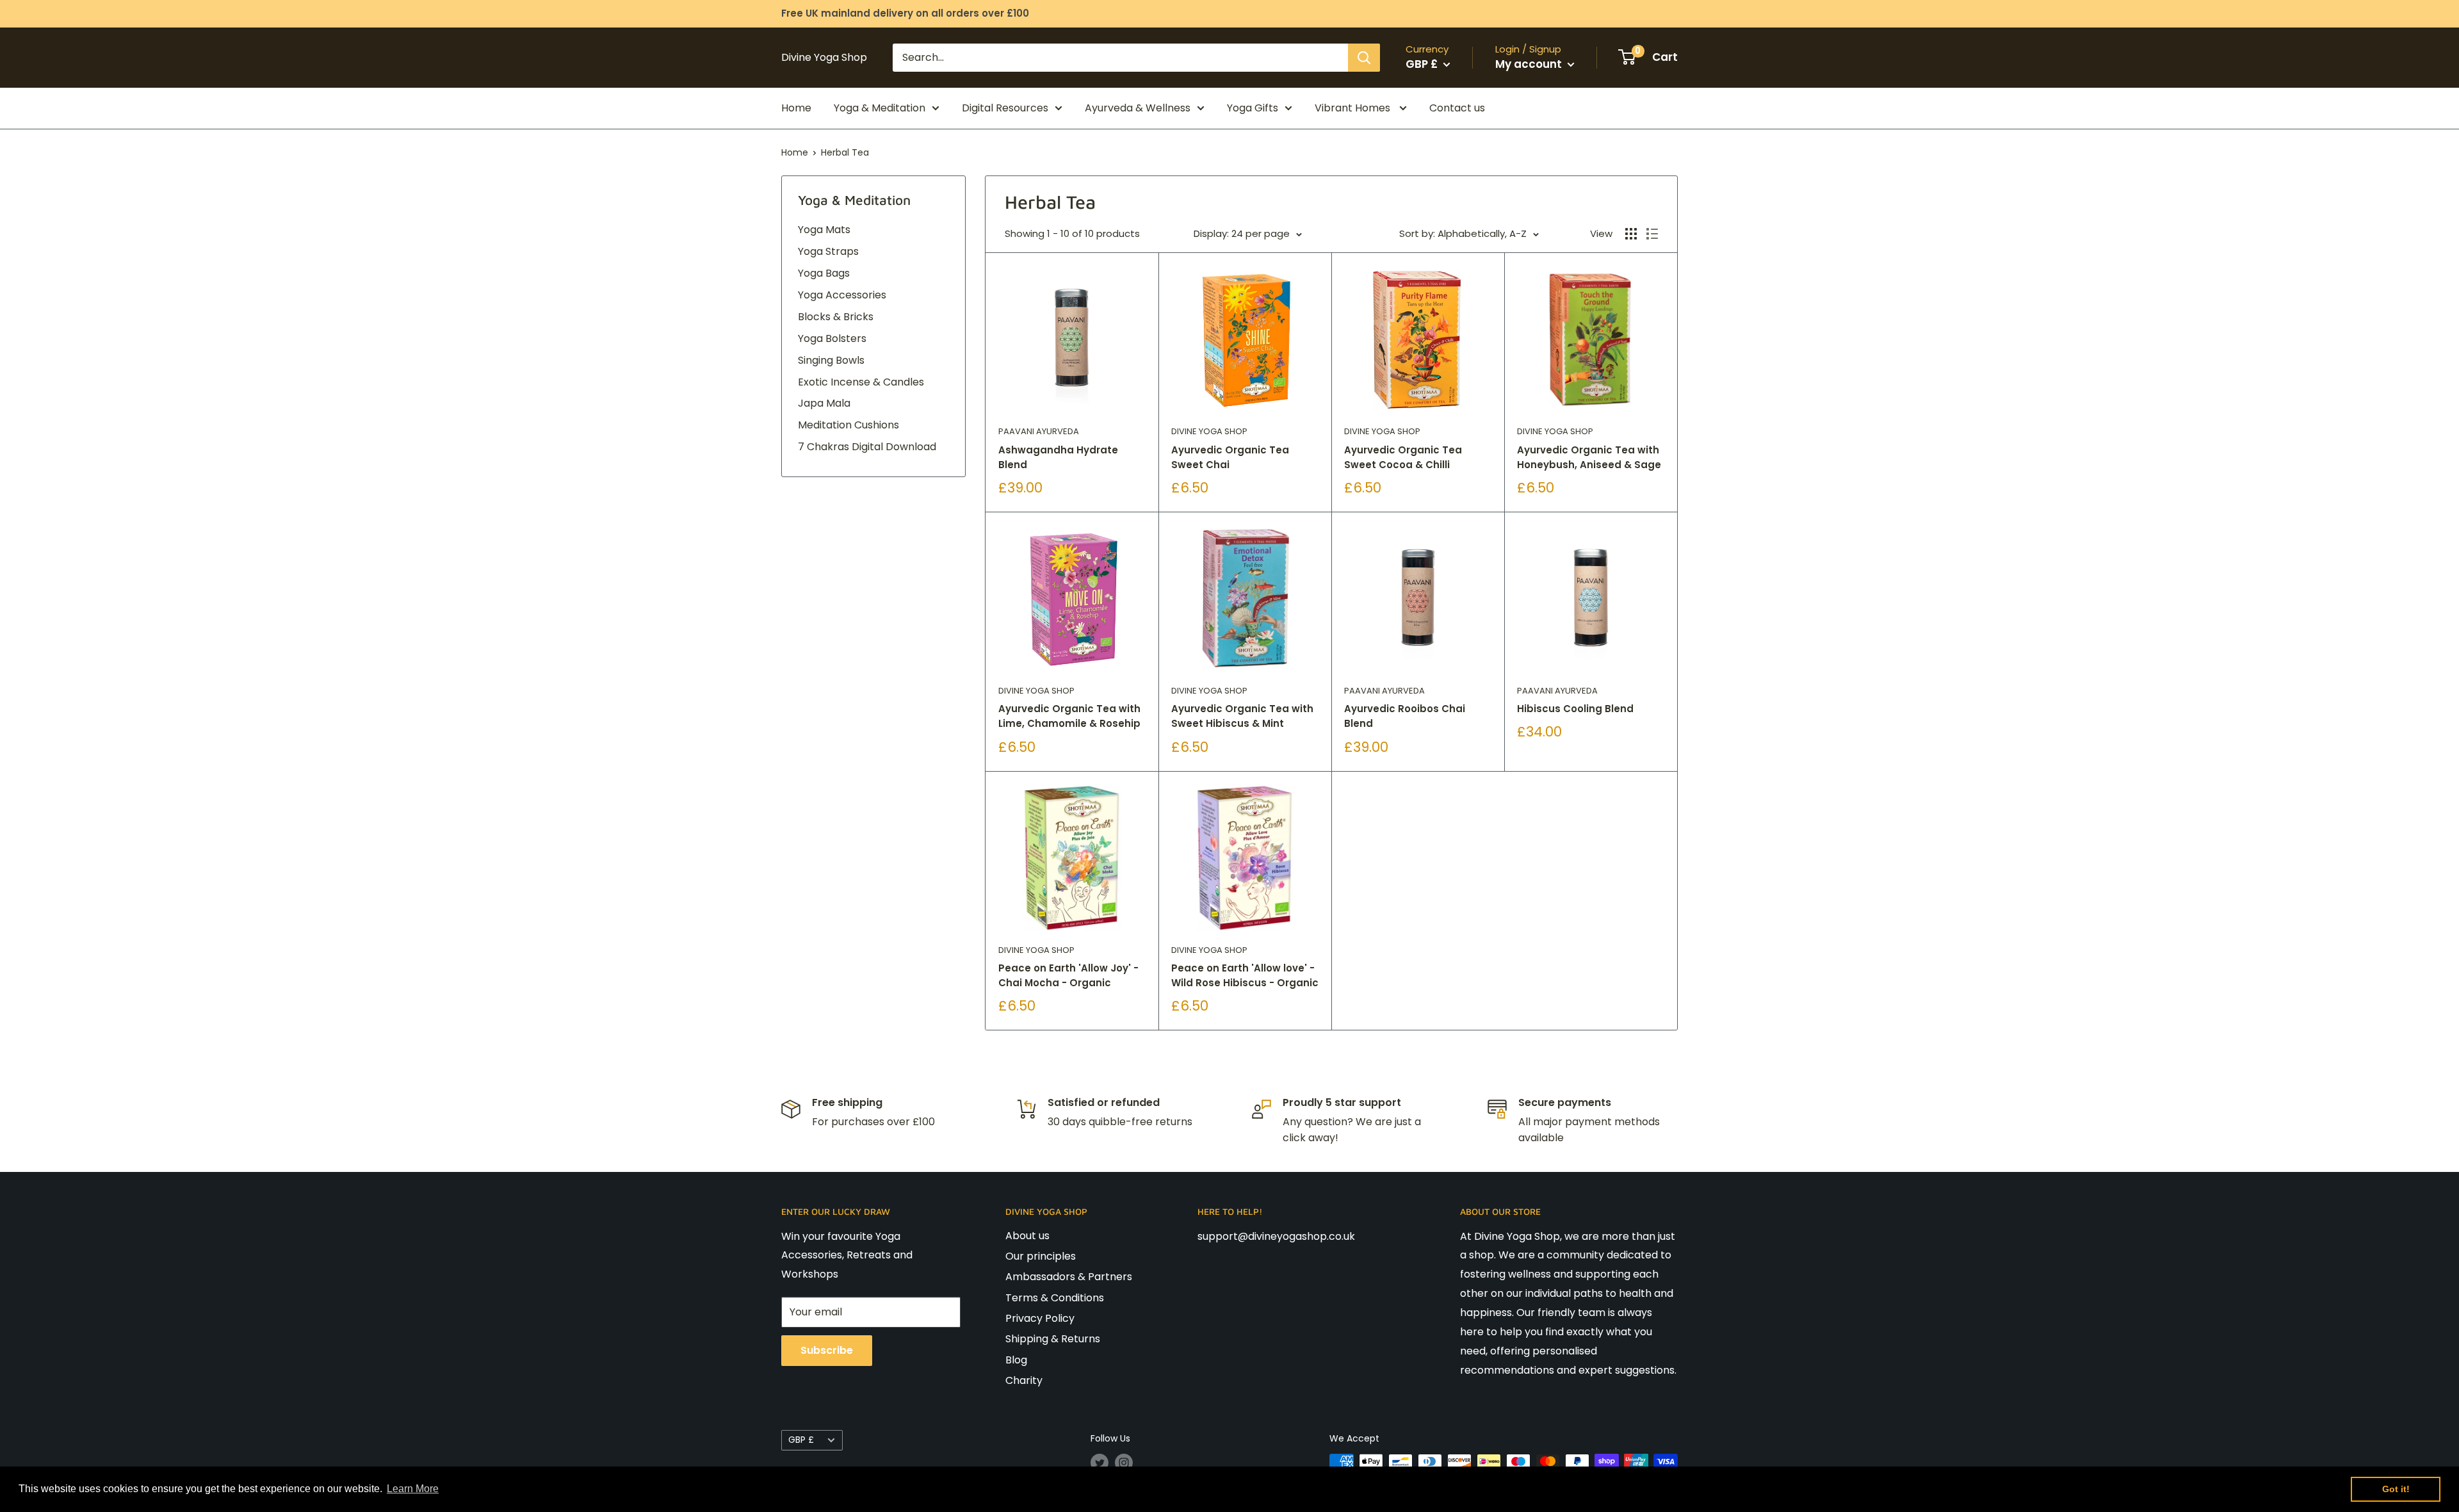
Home (796, 108)
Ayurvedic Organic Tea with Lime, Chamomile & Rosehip (1069, 716)
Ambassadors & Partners (1069, 1277)
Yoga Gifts (1253, 108)
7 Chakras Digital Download (867, 447)
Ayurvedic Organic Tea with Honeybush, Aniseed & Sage (1589, 457)
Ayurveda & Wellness (1138, 108)
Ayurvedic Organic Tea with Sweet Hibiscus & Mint (1242, 716)
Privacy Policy (1040, 1318)
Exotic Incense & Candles (861, 382)
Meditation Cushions (848, 425)
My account (1530, 64)
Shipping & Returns (1053, 1339)
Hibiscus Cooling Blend (1575, 709)
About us (1027, 1236)
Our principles (1041, 1256)
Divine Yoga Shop (1209, 431)
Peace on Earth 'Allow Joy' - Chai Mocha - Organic (1068, 975)
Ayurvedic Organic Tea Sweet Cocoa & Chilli (1403, 457)
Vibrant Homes (1354, 108)
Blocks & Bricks (836, 317)
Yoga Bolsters (832, 338)
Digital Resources (1005, 108)
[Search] (1364, 58)
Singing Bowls (831, 360)
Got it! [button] (2396, 1489)
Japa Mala (824, 403)
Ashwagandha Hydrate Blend (1058, 457)
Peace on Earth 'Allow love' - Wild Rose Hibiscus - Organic (1245, 975)
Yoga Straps (828, 251)
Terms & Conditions (1055, 1298)
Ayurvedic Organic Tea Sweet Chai (1230, 457)
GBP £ (801, 1440)
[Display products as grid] (1631, 234)
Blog (1016, 1360)
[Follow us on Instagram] (1124, 1463)
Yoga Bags (824, 273)
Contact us (1457, 108)
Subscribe (827, 1350)
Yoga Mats (824, 230)
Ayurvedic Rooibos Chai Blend (1405, 716)
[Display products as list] (1652, 234)
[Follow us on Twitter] (1100, 1463)
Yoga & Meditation (880, 108)
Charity (1024, 1380)
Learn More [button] (413, 1489)
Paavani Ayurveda (1039, 431)
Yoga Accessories (842, 295)
